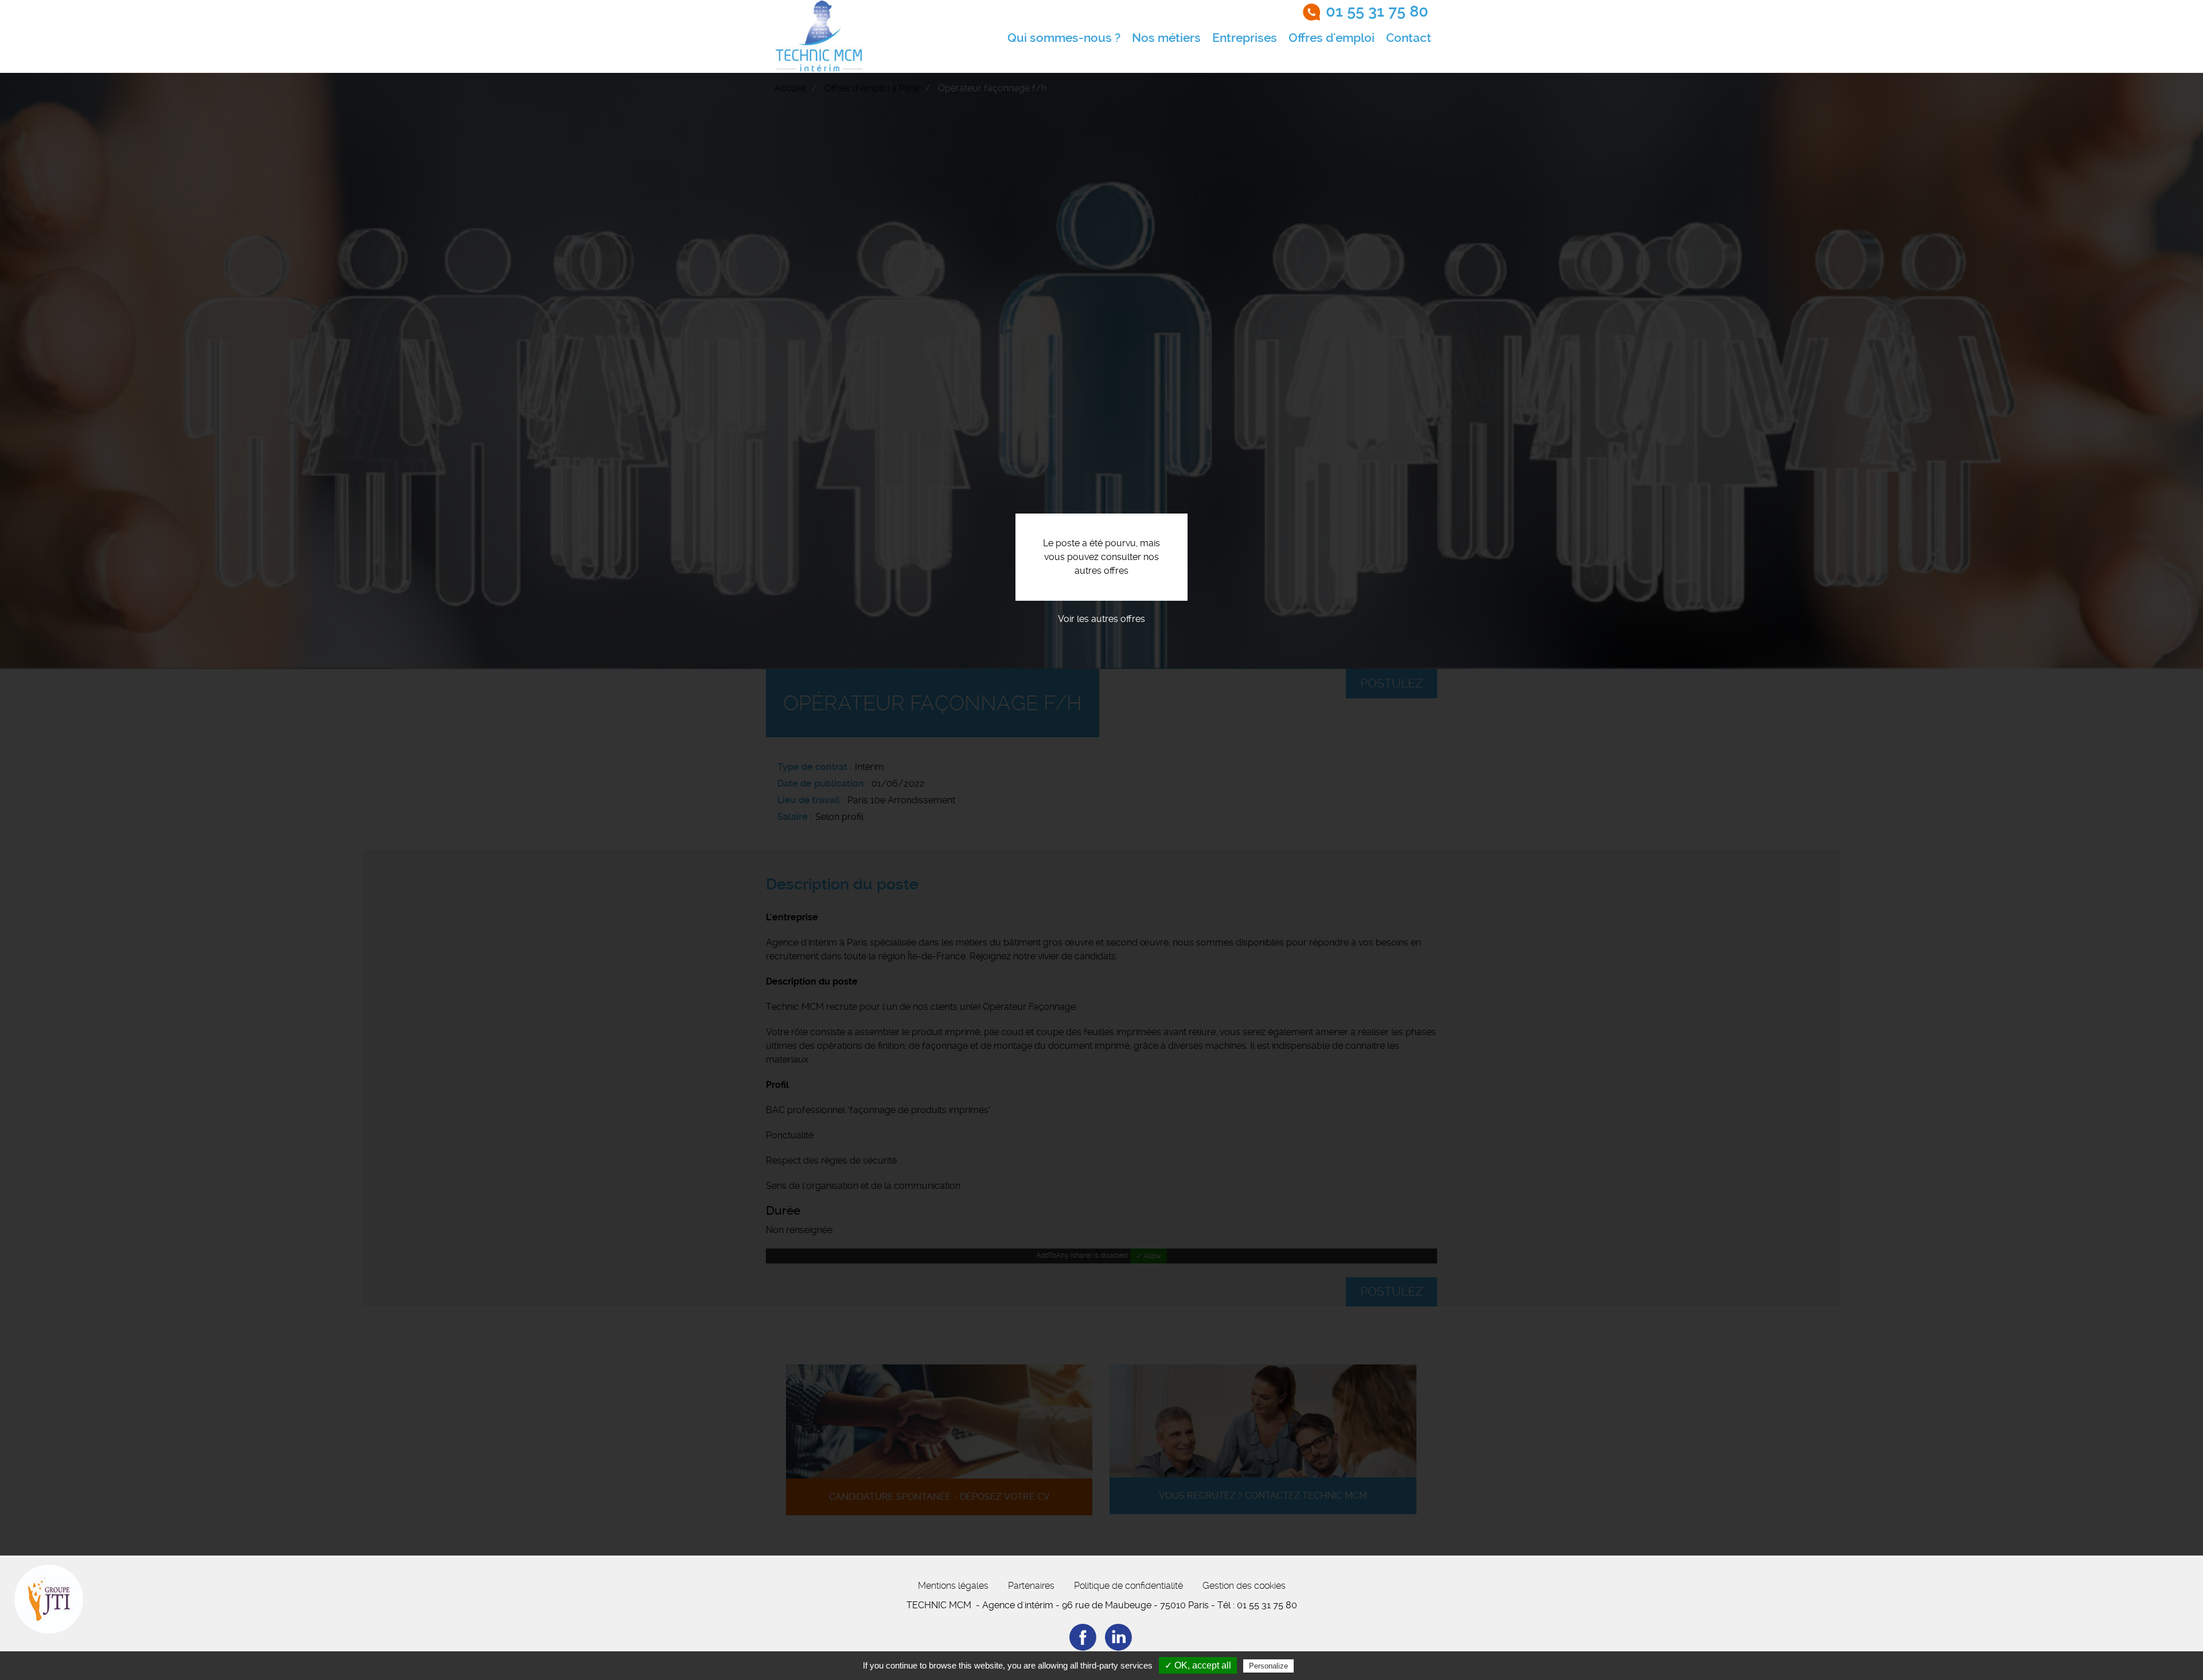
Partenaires (1031, 1586)
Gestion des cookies (1244, 1586)
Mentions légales (953, 1586)
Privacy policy (1324, 1666)
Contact (1409, 38)
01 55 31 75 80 (1377, 11)
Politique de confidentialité (1128, 1586)
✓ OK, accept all (1198, 1665)
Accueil (790, 88)
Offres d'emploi (1332, 38)
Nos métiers (1166, 38)
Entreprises (1245, 38)
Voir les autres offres (1101, 619)
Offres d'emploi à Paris (872, 88)
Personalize (1268, 1666)
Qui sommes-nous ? (1064, 38)
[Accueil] (820, 36)
